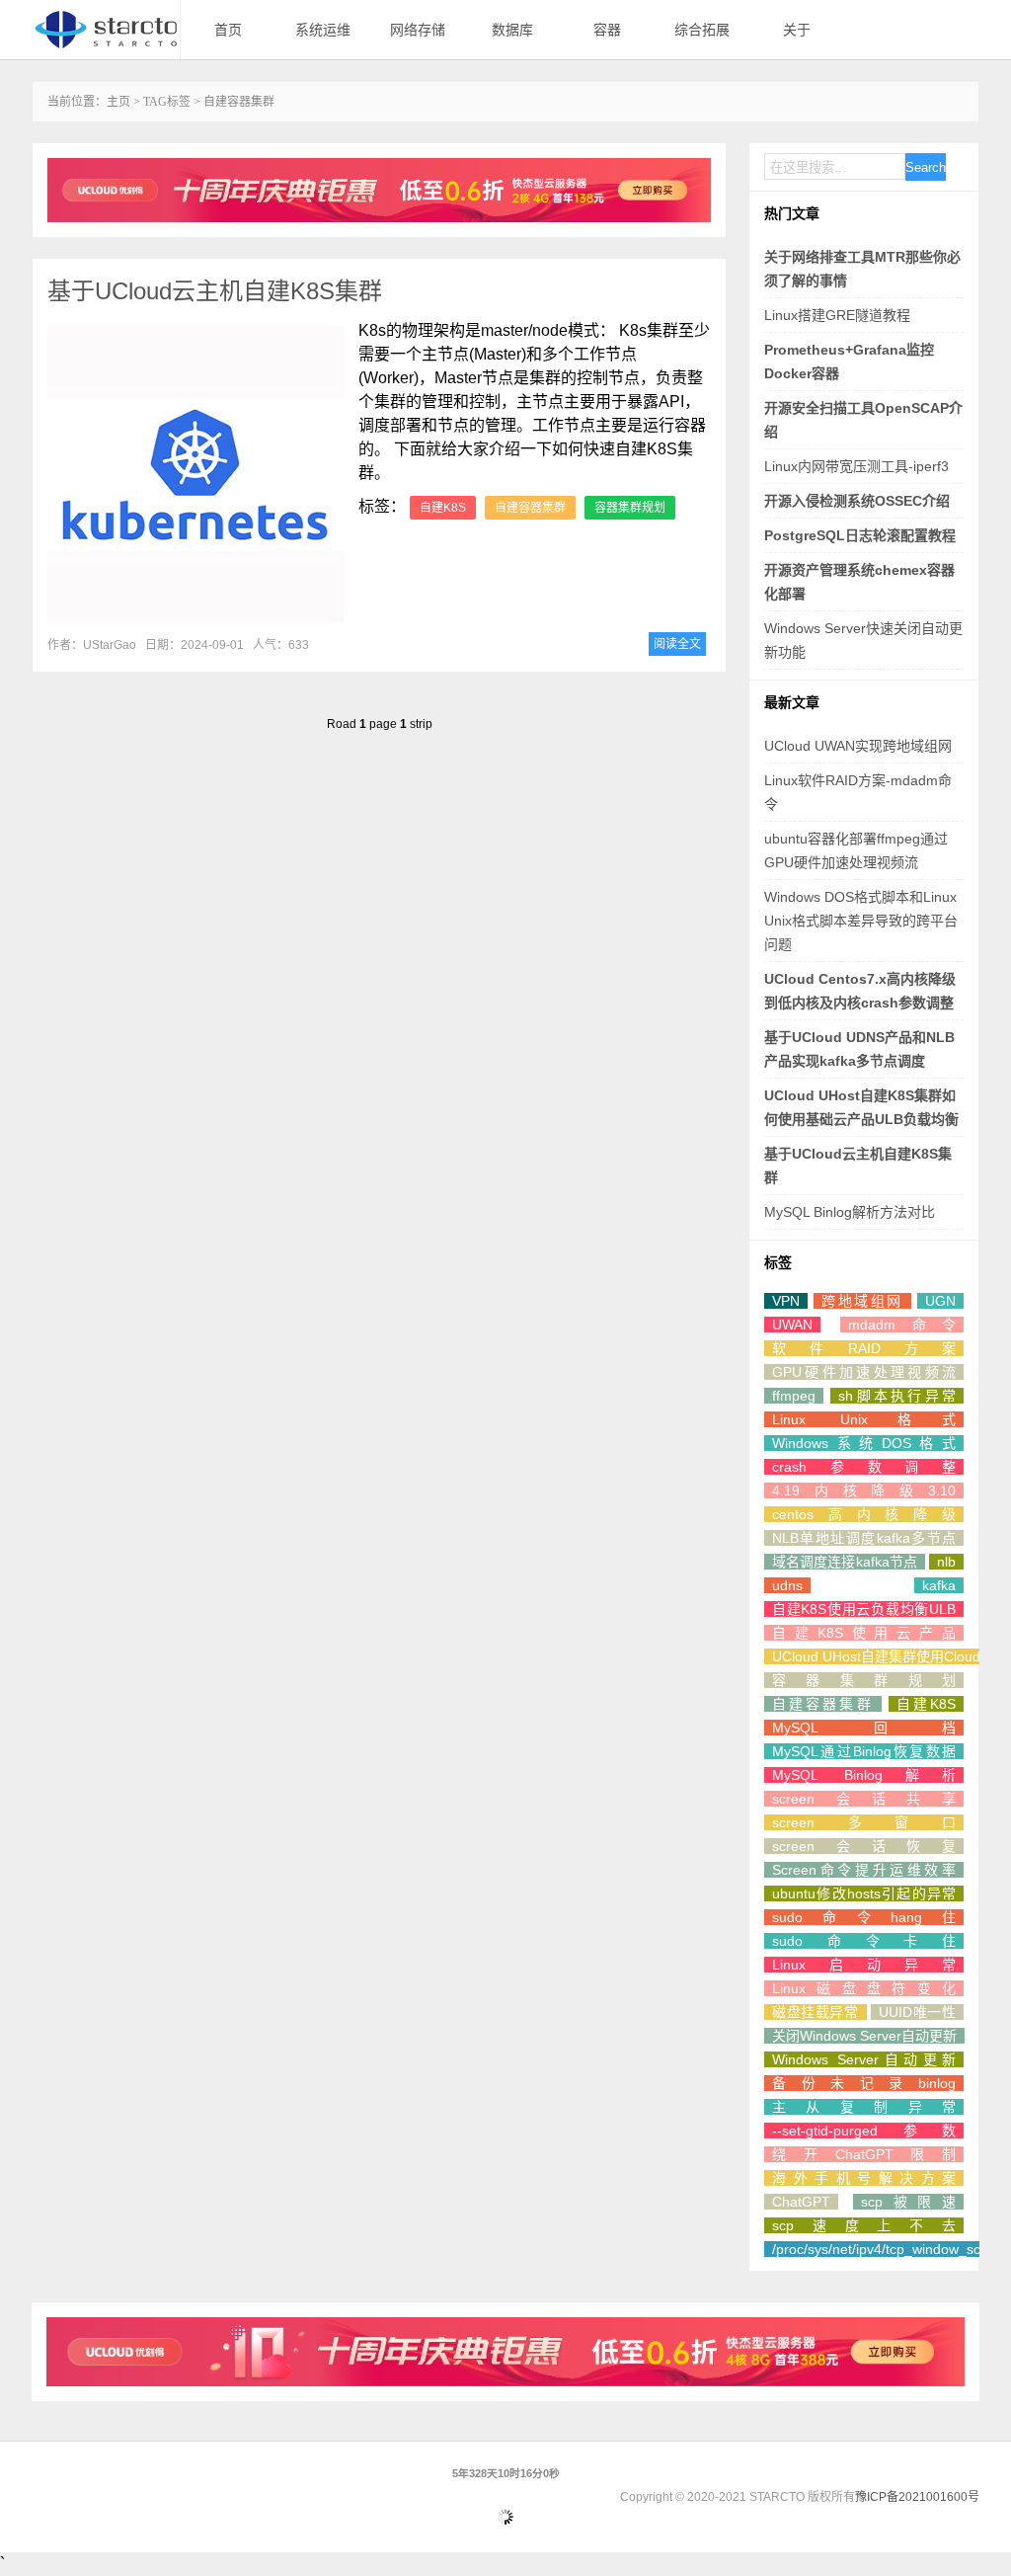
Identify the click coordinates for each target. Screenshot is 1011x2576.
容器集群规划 (630, 508)
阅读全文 (677, 644)
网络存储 (418, 30)
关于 (797, 30)
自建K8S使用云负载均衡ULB (864, 1609)
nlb (946, 1562)
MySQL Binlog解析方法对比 (850, 1212)
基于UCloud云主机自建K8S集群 (215, 291)
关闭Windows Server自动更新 (864, 2036)
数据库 (512, 30)
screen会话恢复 (864, 1846)
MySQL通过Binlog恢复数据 (864, 1751)
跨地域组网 (862, 1301)
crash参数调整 (864, 1467)
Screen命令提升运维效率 (864, 1870)
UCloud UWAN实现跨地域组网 (858, 746)
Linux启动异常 (864, 1965)
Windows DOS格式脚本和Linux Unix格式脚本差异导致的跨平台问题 (861, 921)
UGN (940, 1301)
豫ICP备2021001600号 (917, 2497)
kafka (939, 1585)
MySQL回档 (864, 1728)
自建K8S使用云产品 (864, 1633)
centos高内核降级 (864, 1514)
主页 (118, 102)
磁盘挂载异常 (816, 2012)
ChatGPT (801, 2202)
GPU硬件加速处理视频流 (864, 1372)
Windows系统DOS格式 (864, 1443)
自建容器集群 (530, 508)
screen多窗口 (864, 1822)
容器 (607, 30)
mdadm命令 (902, 1325)
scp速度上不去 (864, 2225)
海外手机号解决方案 (864, 2178)
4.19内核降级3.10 (864, 1490)
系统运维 (323, 30)
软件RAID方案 (864, 1348)
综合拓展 (702, 30)
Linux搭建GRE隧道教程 (837, 315)
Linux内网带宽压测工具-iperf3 (856, 466)
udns (787, 1585)
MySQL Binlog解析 (864, 1775)
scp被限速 (908, 2202)
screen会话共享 (864, 1799)
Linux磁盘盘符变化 (864, 1988)
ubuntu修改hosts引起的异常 (864, 1893)
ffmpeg (794, 1396)
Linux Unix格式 (864, 1419)
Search (926, 167)
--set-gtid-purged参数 (864, 2131)
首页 (228, 30)
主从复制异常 (864, 2107)
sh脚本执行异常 (897, 1396)
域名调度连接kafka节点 (845, 1562)
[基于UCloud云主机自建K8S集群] (195, 474)
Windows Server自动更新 (864, 2059)
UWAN (792, 1325)
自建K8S (443, 508)
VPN (786, 1301)
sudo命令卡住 (864, 1941)
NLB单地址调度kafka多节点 (864, 1538)
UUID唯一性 (917, 2012)
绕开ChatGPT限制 (864, 2154)
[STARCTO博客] (106, 30)
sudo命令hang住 (864, 1917)
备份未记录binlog (864, 2083)
